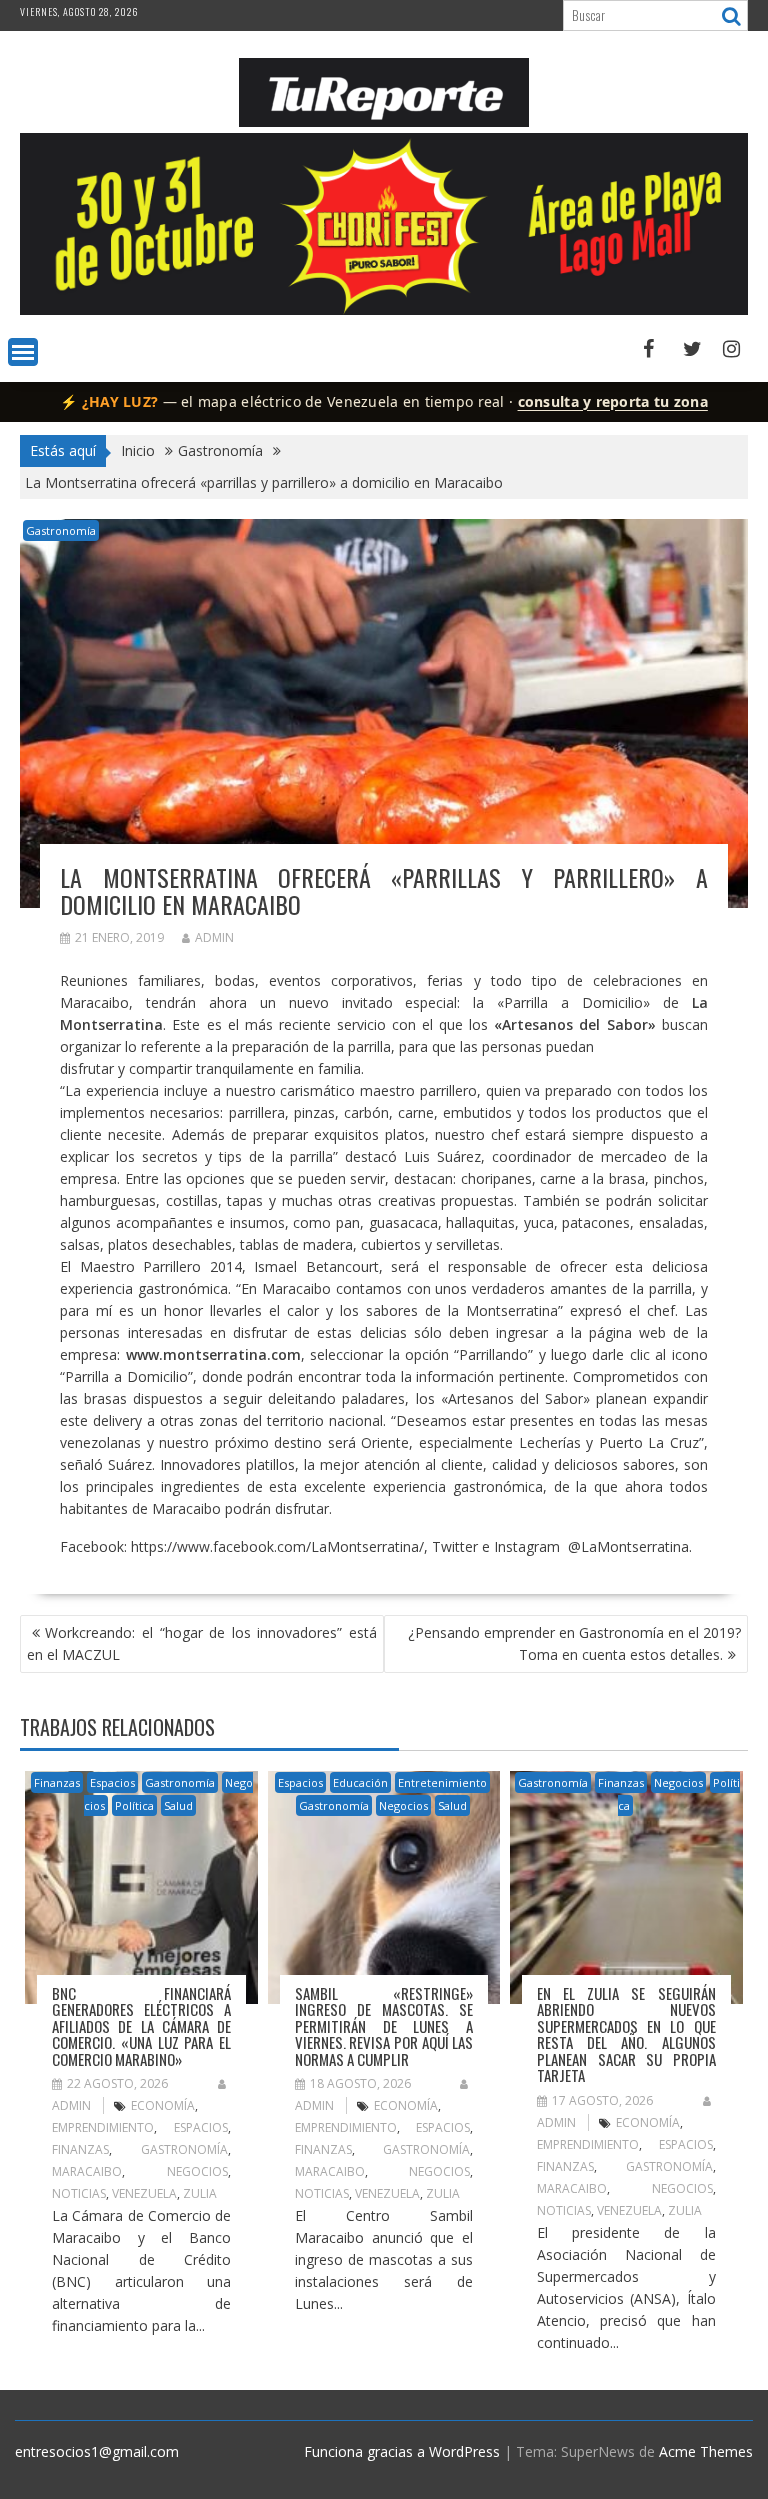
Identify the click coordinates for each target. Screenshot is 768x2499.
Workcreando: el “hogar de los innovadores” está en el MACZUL (202, 1643)
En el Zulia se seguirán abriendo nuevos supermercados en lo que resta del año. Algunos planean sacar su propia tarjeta (626, 2034)
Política (134, 1805)
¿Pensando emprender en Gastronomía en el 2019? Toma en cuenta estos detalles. (574, 1643)
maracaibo (87, 2171)
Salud (178, 1805)
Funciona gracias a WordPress (402, 2451)
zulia (200, 2193)
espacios (201, 2127)
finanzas (80, 2149)
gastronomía (184, 2149)
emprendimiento (103, 2127)
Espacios (112, 1782)
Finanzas (57, 1782)
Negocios (403, 1805)
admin (214, 937)
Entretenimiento (442, 1782)
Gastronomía (61, 530)
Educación (360, 1782)
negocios (197, 2171)
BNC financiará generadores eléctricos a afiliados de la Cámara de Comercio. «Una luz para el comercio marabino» (141, 2026)
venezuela (144, 2193)
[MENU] (23, 352)
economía (163, 2105)
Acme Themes (706, 2451)
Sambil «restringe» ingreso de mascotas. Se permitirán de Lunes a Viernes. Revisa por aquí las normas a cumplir (384, 2026)
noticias (79, 2193)
